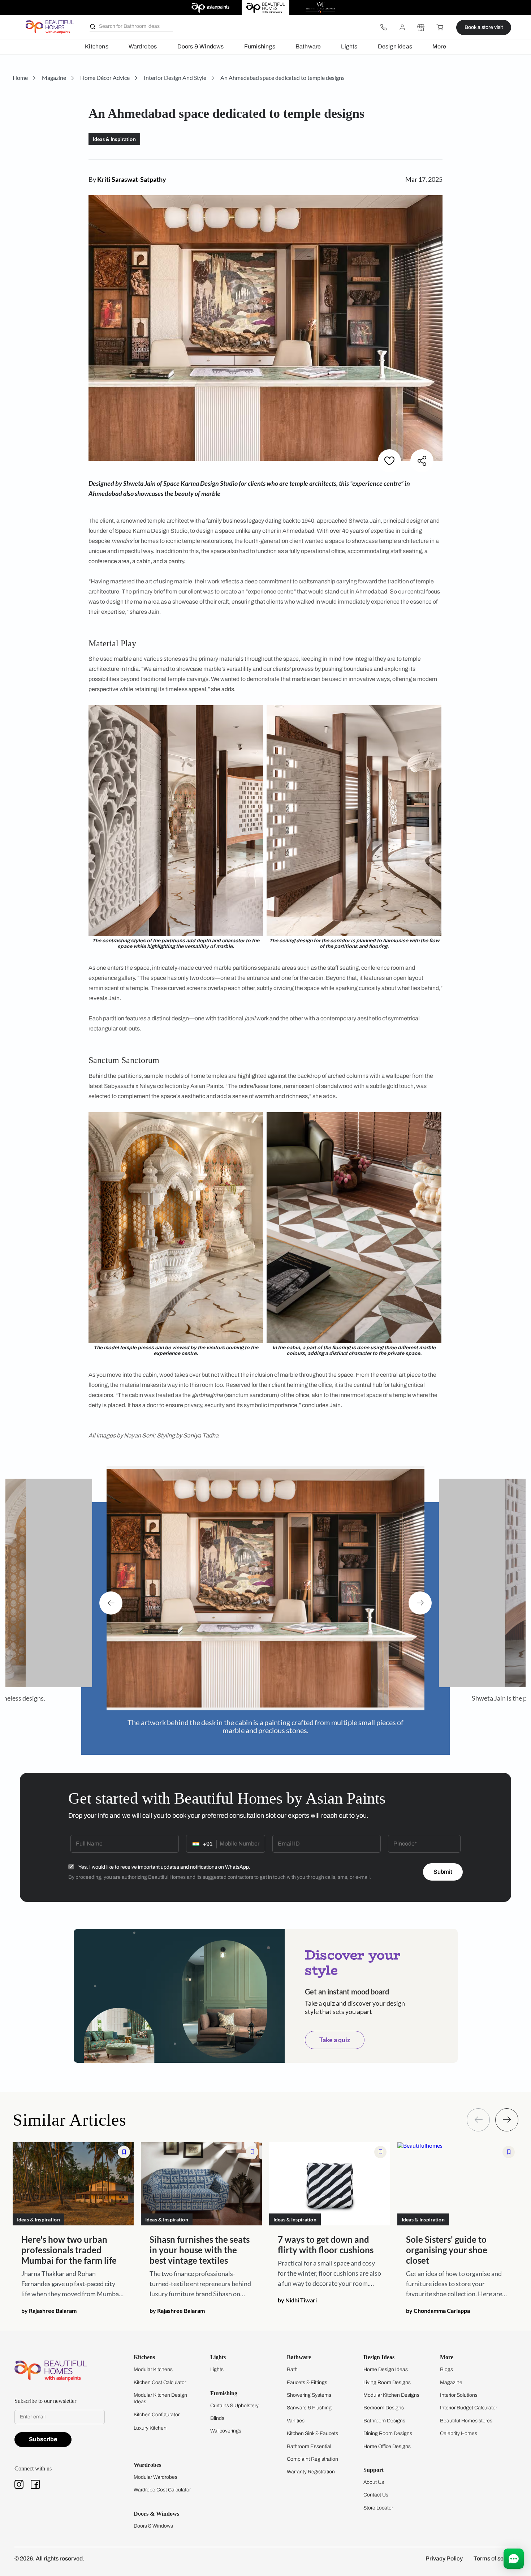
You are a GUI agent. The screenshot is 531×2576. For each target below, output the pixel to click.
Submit (443, 1865)
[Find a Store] (421, 27)
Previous (111, 1599)
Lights (349, 46)
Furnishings (260, 46)
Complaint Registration (312, 2452)
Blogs (446, 2362)
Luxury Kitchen (150, 2421)
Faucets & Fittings (307, 2375)
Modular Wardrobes (156, 2470)
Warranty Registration (311, 2464)
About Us (374, 2475)
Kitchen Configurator (157, 2407)
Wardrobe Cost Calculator (162, 2483)
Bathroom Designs (384, 2414)
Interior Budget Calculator (469, 2401)
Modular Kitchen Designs (391, 2388)
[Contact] (383, 27)
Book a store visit (484, 27)
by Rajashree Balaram (49, 2303)
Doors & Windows (201, 46)
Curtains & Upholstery (234, 2398)
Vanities (296, 2414)
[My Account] (402, 27)
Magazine (451, 2375)
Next (420, 1599)
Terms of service (495, 2551)
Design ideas (395, 46)
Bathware (308, 46)
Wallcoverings (226, 2424)
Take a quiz (335, 2032)
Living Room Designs (387, 2375)
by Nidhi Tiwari (297, 2293)
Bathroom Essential (309, 2439)
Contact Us (376, 2488)
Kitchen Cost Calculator (160, 2375)
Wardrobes (143, 46)
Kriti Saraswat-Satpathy (132, 179)
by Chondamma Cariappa (438, 2303)
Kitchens (97, 46)
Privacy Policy (444, 2551)
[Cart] (440, 27)
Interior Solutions (459, 2388)
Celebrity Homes (459, 2426)
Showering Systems (309, 2388)
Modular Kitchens (153, 2362)
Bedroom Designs (384, 2401)
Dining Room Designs (388, 2426)
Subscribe (43, 2432)
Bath (292, 2362)
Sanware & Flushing (309, 2401)
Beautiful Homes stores (466, 2414)
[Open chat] (514, 2559)
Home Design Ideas (386, 2362)
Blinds (217, 2411)
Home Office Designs (387, 2439)
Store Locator (378, 2501)
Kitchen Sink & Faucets (312, 2426)
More (439, 46)
